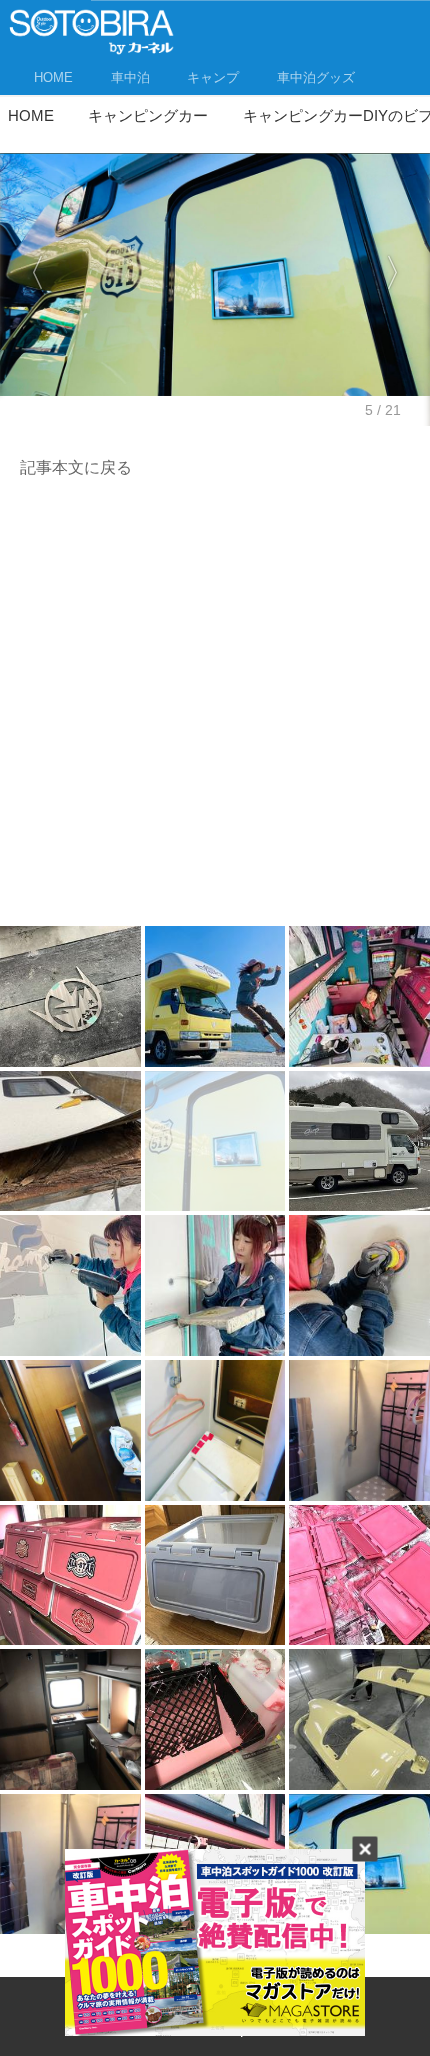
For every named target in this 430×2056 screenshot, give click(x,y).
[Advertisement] (215, 708)
